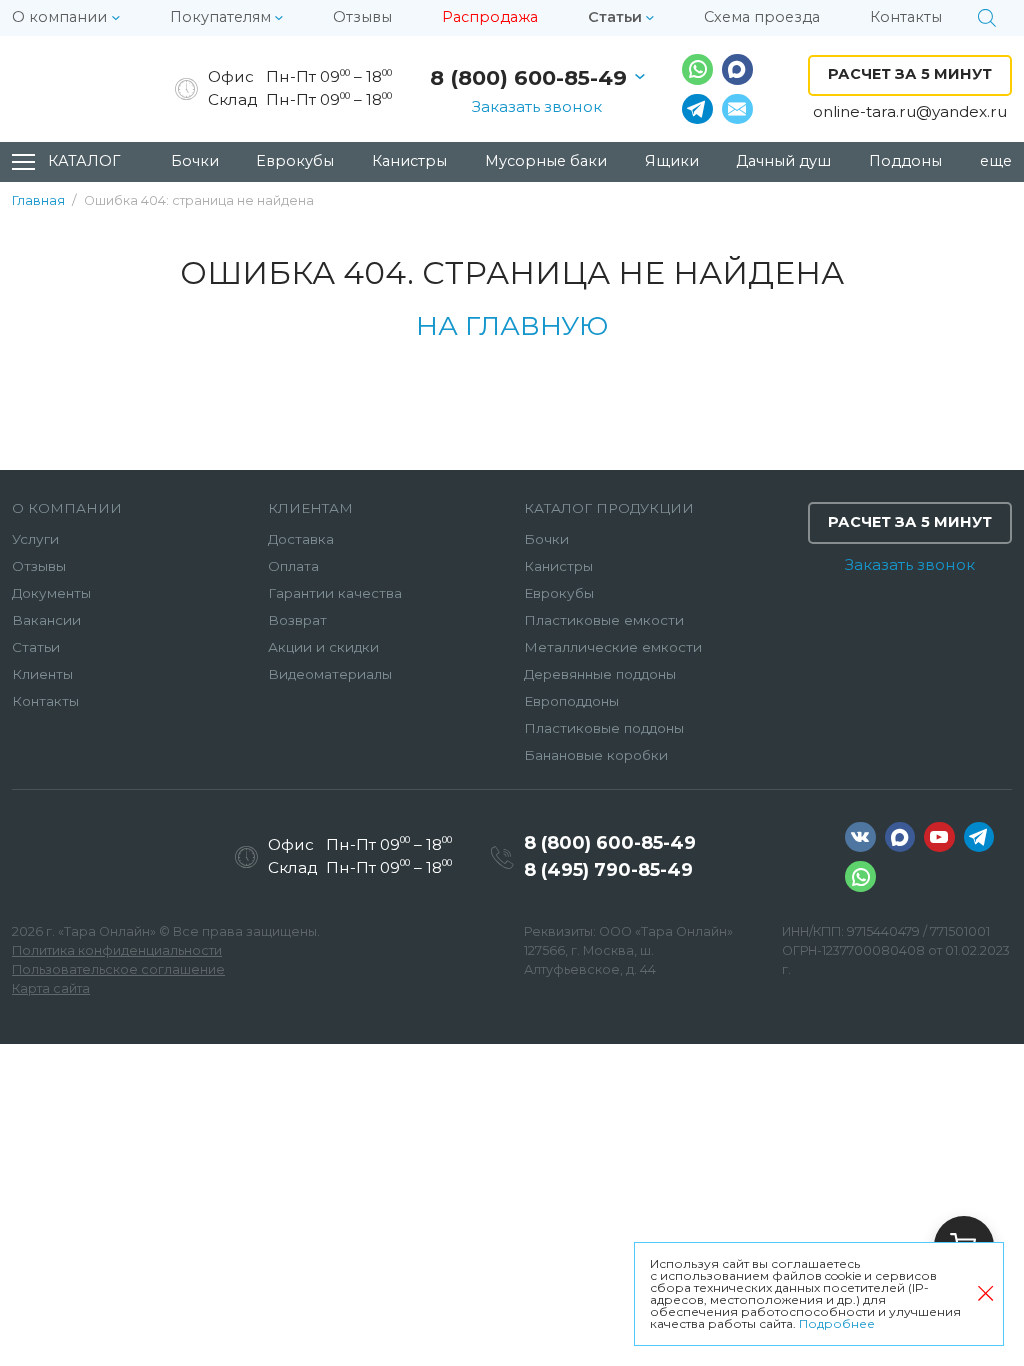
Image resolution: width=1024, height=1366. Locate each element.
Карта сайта (51, 988)
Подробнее (837, 1323)
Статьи (36, 647)
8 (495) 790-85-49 (608, 870)
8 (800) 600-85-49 (528, 77)
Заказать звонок (537, 106)
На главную (512, 325)
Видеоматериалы (330, 674)
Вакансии (46, 620)
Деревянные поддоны (600, 674)
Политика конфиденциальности (117, 950)
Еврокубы (559, 593)
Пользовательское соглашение (118, 969)
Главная (38, 201)
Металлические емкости (613, 647)
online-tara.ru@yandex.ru (910, 111)
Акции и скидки (323, 647)
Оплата (293, 566)
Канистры (558, 566)
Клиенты (42, 674)
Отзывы (39, 566)
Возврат (297, 620)
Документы (51, 593)
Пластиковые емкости (604, 620)
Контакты (45, 701)
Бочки (546, 539)
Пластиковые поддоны (604, 728)
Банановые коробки (596, 755)
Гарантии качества (335, 593)
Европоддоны (571, 701)
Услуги (35, 539)
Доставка (301, 539)
